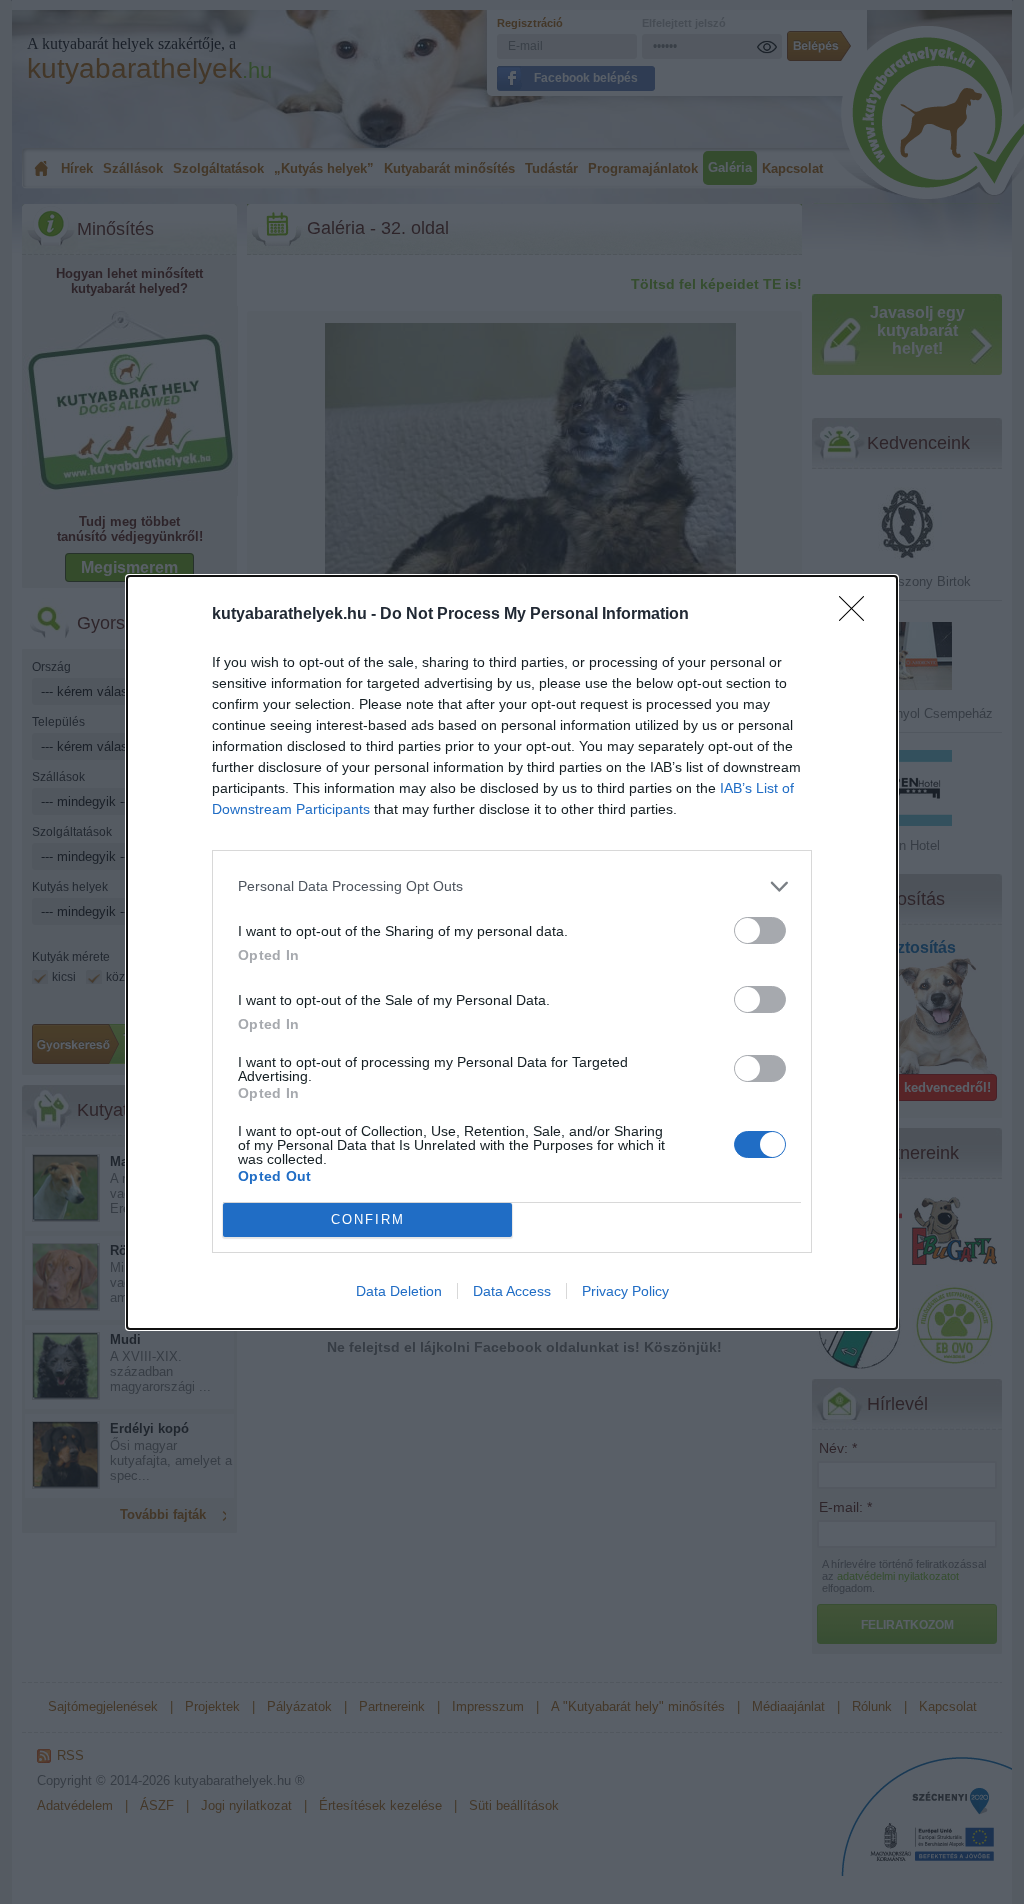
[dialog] (512, 952)
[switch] (760, 930)
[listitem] (512, 886)
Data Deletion (399, 1291)
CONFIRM (368, 1219)
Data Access (512, 1291)
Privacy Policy (625, 1291)
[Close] (858, 615)
